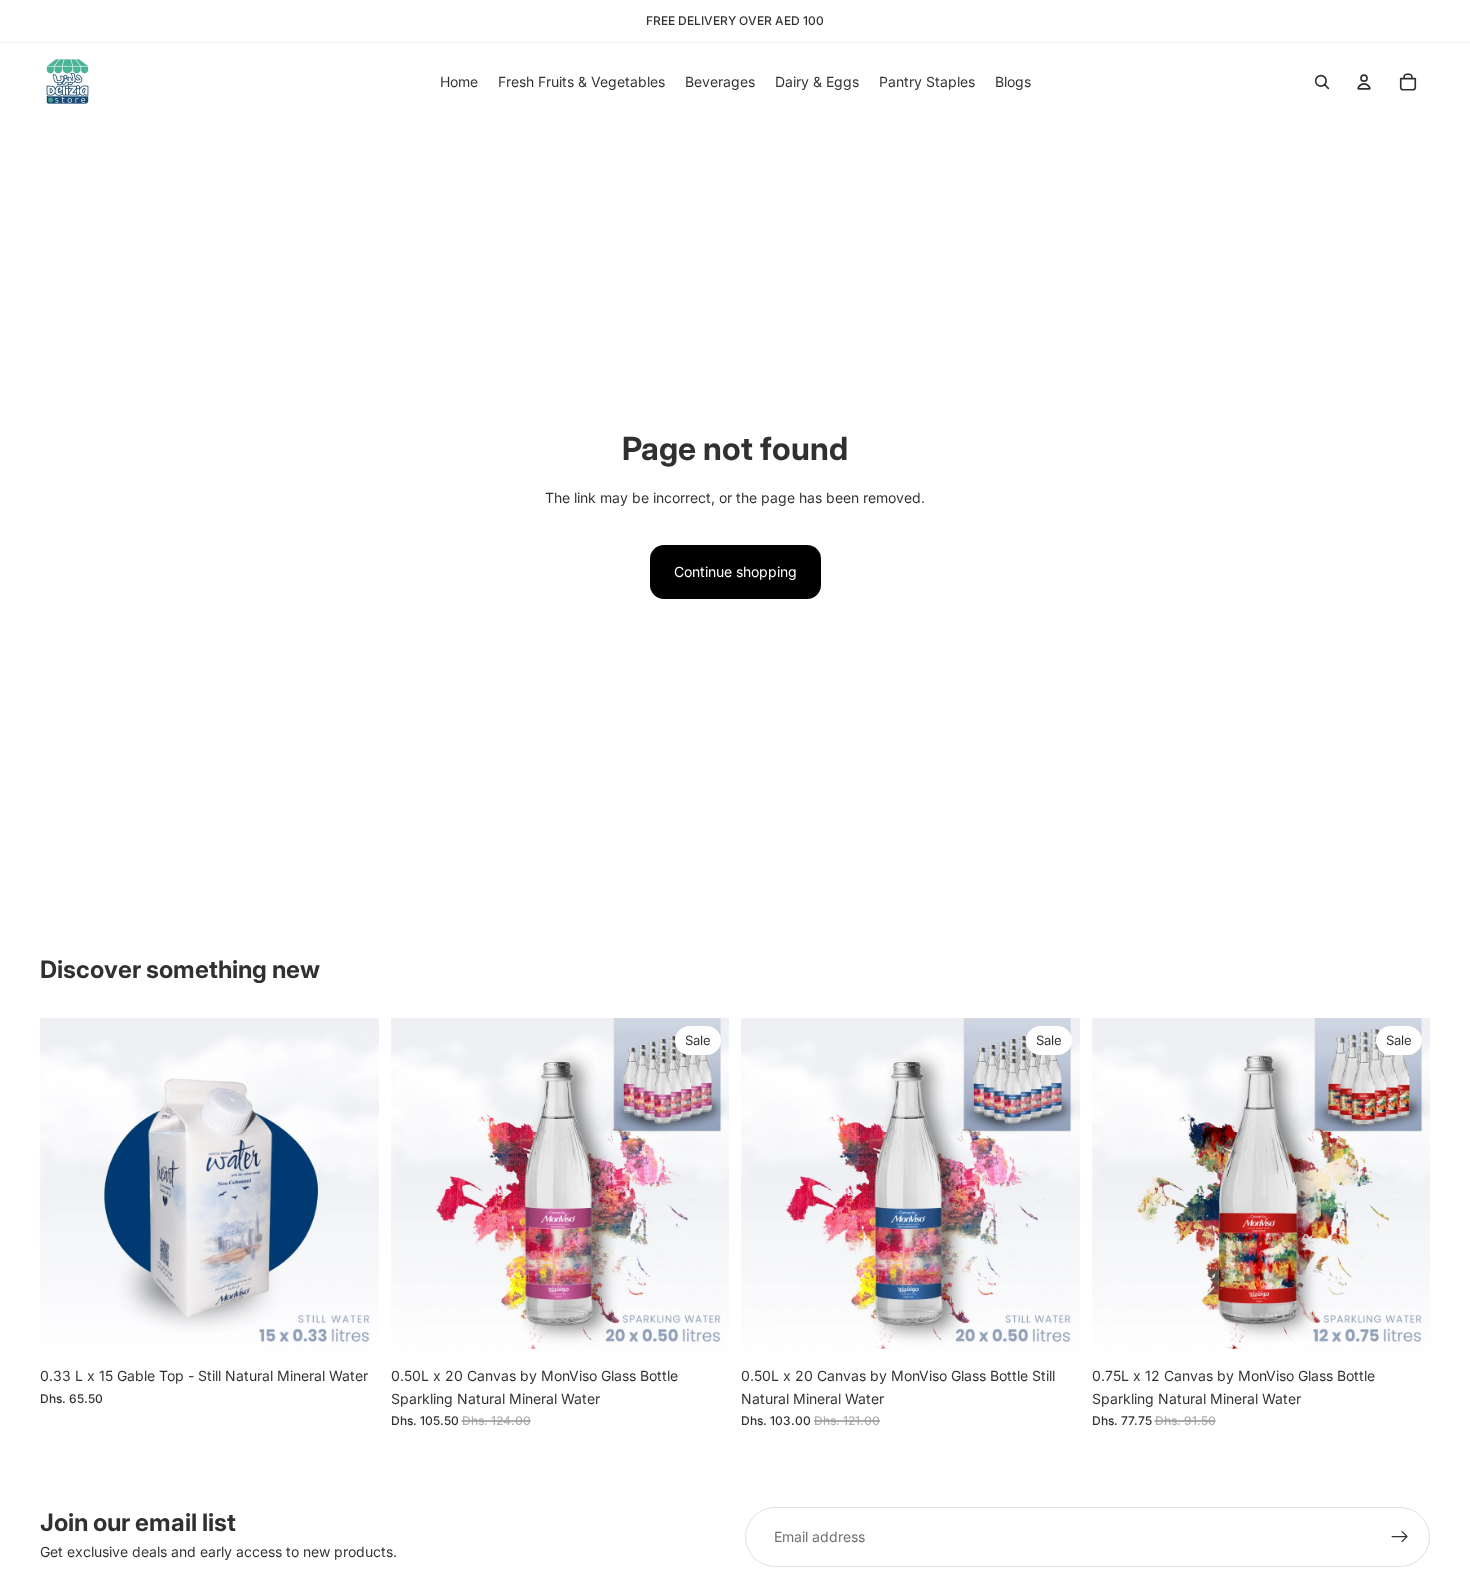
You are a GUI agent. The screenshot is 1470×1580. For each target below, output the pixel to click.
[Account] (1364, 82)
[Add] (348, 1327)
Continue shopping (735, 571)
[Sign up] (1400, 1537)
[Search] (1322, 82)
